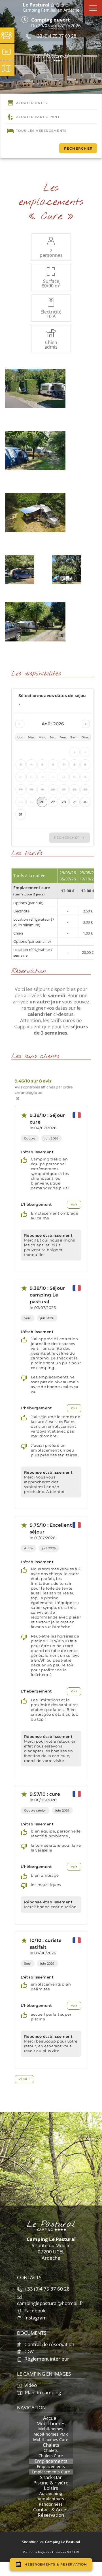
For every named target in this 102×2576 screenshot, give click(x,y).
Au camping (51, 2494)
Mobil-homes (51, 2424)
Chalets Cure (51, 2456)
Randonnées (51, 2504)
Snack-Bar (51, 2477)
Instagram (35, 2318)
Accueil (51, 2418)
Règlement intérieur (46, 2359)
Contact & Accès (51, 2510)
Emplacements (51, 2461)
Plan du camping (42, 2392)
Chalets (51, 2445)
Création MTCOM (66, 2552)
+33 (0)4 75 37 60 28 (55, 36)
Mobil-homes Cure (51, 2440)
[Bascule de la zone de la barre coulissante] (93, 8)
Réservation (51, 2515)
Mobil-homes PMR (51, 2434)
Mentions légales (36, 2552)
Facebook (34, 2311)
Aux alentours (51, 2499)
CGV (28, 2351)
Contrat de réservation (49, 2344)
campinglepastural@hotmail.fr (50, 2303)
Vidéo (30, 2385)
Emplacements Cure (51, 2472)
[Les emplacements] (35, 388)
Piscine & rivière (51, 2483)
